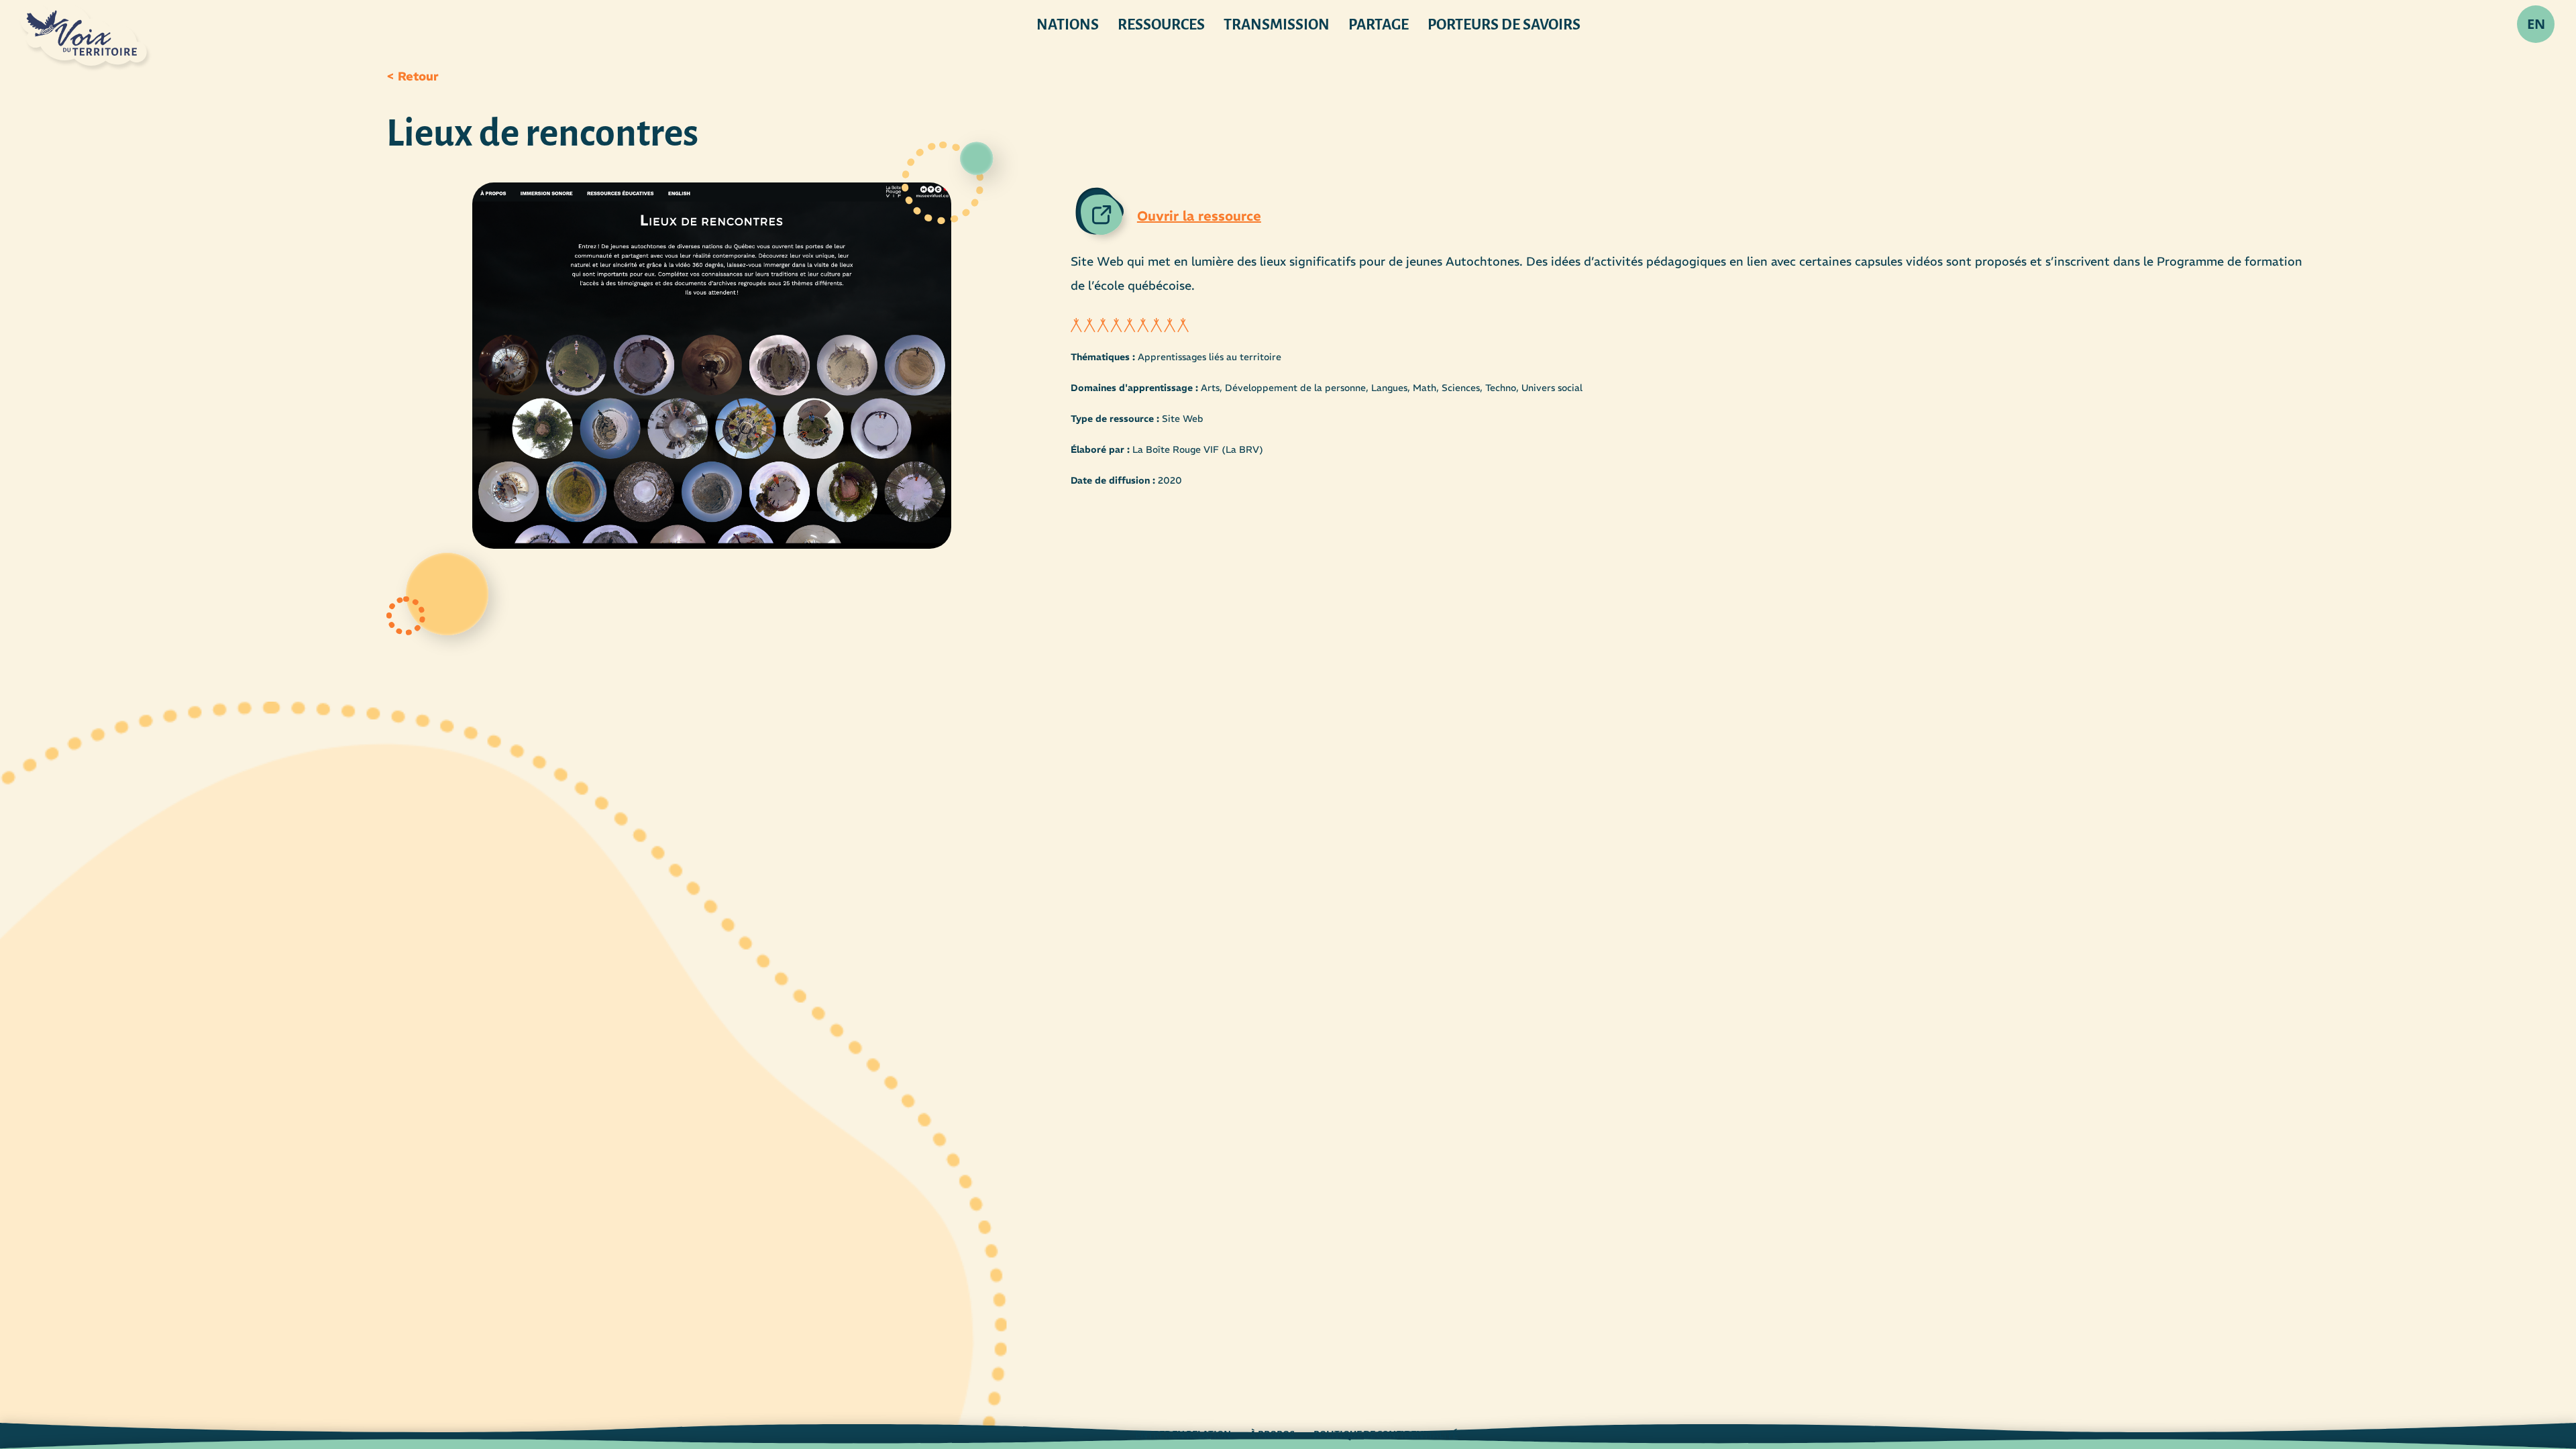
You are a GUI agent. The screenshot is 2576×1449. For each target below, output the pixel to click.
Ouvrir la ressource (1199, 216)
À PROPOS (1272, 1435)
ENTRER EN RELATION (1183, 1435)
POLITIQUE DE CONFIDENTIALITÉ (1386, 1435)
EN (2536, 24)
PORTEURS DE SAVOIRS (1504, 25)
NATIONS (1068, 25)
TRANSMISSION (1277, 25)
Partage (1379, 25)
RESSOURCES (1161, 25)
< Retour (413, 76)
